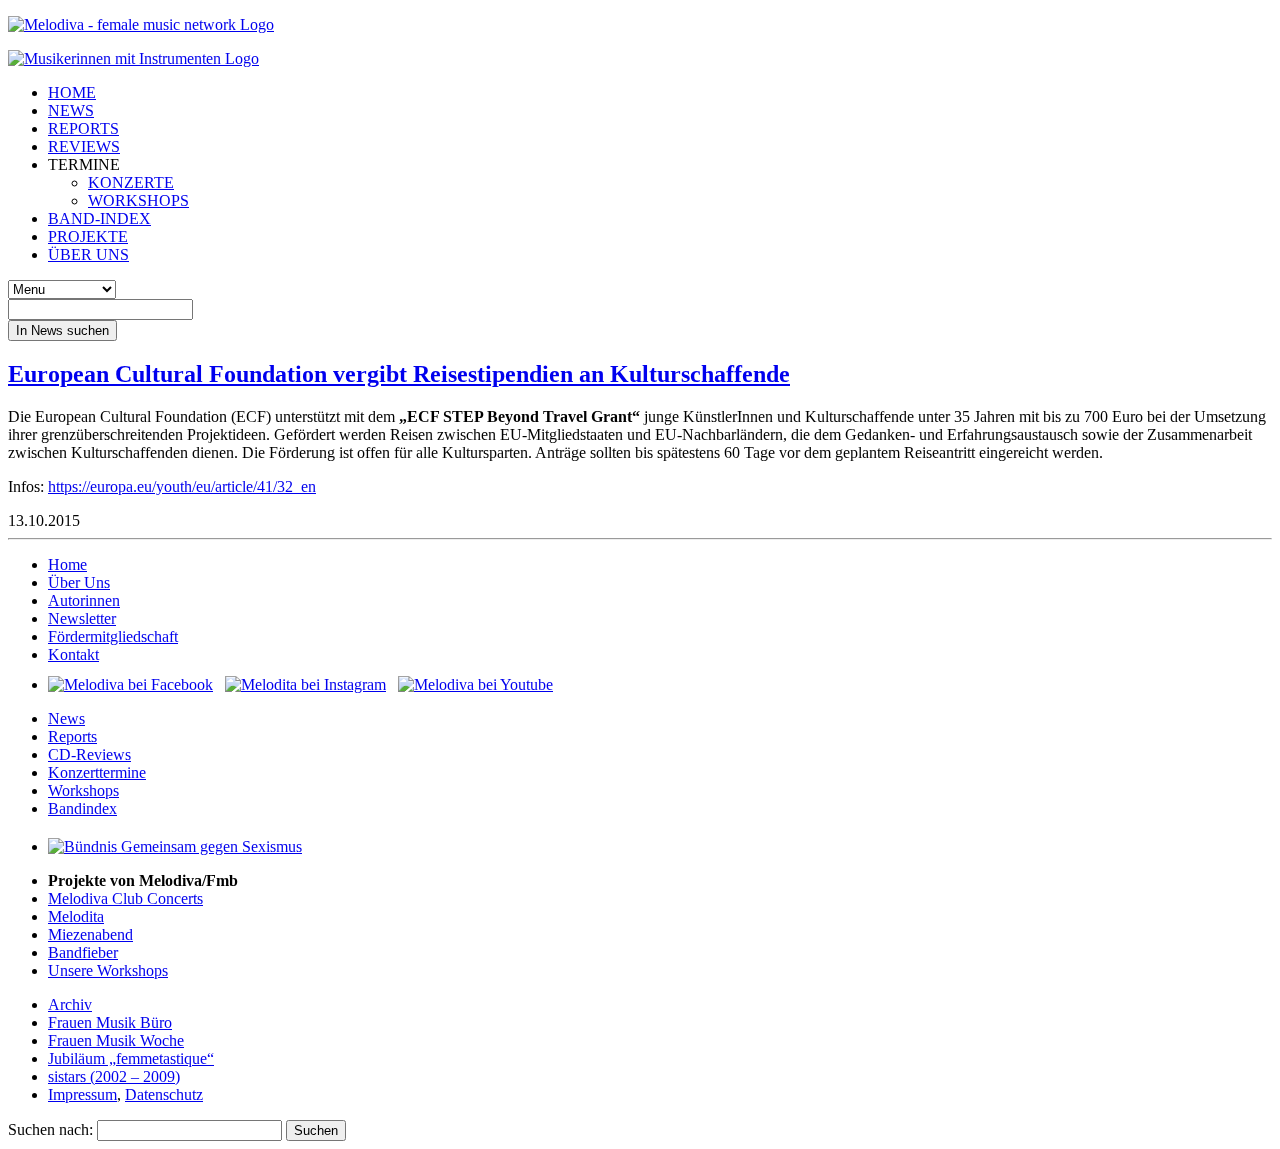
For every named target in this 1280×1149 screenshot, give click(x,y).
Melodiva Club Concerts (125, 898)
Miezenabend (90, 934)
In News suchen (62, 330)
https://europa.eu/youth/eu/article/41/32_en (182, 486)
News (66, 718)
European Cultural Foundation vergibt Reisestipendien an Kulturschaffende (399, 374)
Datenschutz (164, 1094)
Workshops (83, 790)
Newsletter (82, 618)
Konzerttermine (97, 772)
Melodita (76, 916)
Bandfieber (83, 952)
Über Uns (79, 582)
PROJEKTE (88, 236)
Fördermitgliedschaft (113, 636)
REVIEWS (84, 146)
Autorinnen (84, 600)
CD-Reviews (89, 754)
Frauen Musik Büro (110, 1022)
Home (67, 564)
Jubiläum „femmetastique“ (131, 1058)
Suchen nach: (50, 1129)
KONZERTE (131, 182)
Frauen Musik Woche (116, 1040)
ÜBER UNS (88, 254)
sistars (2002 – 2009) (114, 1076)
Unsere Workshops (108, 970)
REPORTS (83, 128)
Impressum (82, 1094)
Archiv (70, 1004)
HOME (72, 92)
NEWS (71, 110)
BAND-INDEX (99, 218)
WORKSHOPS (138, 200)
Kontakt (73, 654)
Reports (72, 736)
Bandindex (82, 808)
